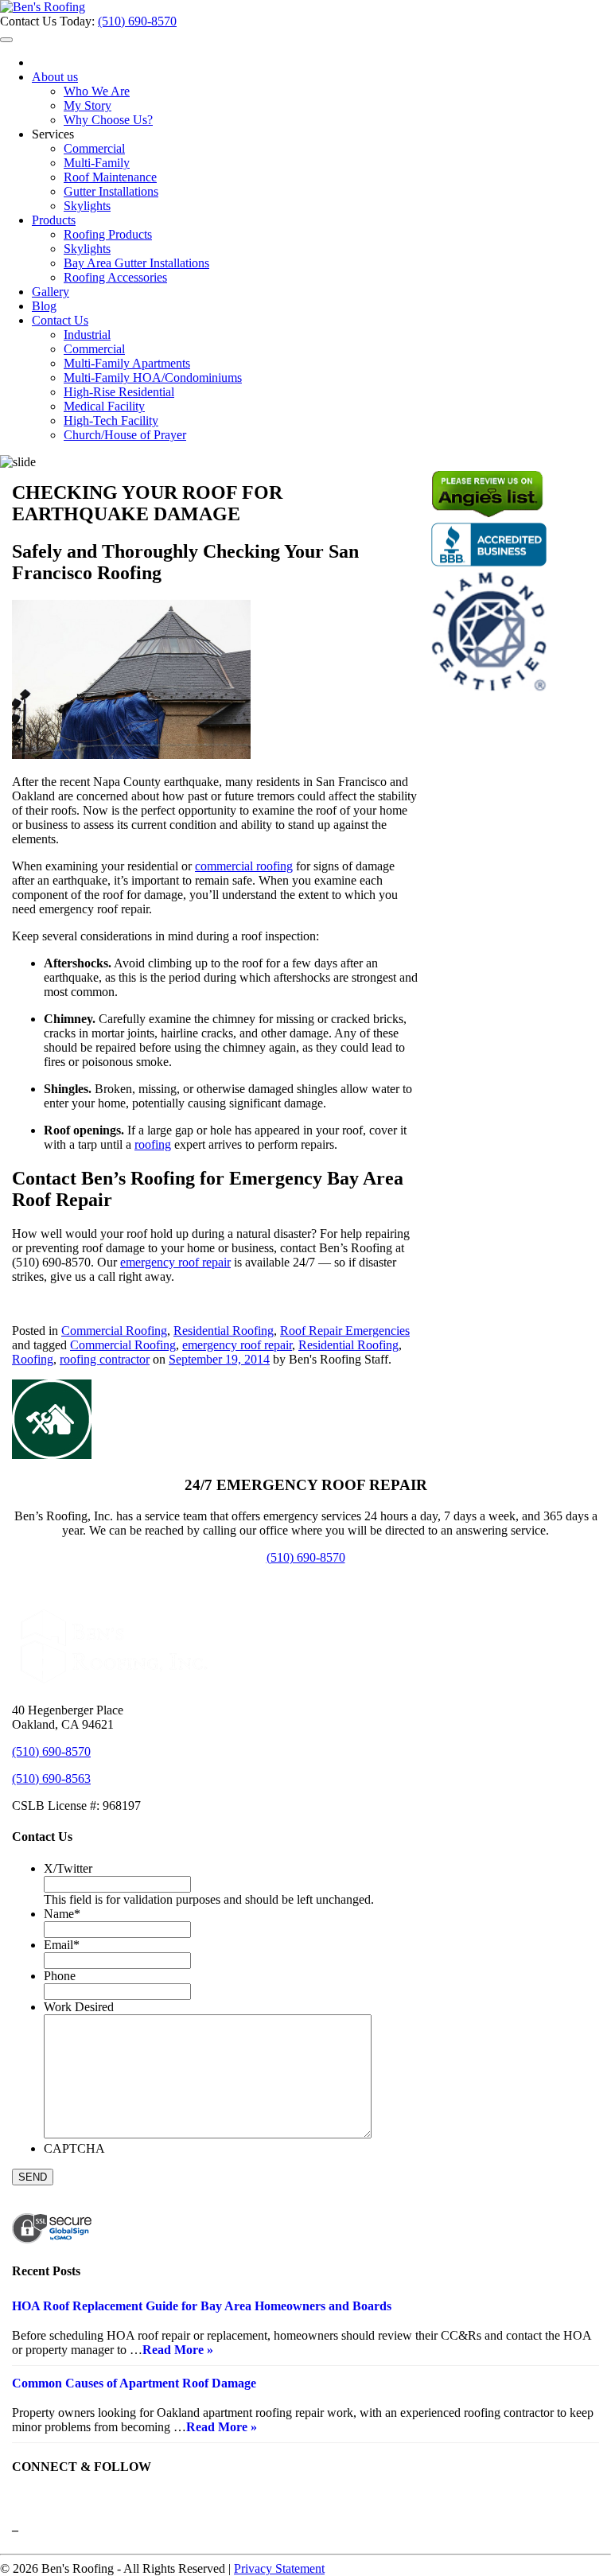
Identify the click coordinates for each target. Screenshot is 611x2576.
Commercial (94, 148)
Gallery (51, 292)
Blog (44, 306)
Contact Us (60, 320)
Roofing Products (108, 234)
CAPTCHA (74, 2148)
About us (55, 77)
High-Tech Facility (111, 420)
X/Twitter (68, 1868)
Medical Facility (104, 406)
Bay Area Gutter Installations (136, 263)
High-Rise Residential (119, 392)
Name (62, 1914)
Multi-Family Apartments (127, 363)
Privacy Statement (279, 2568)
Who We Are (97, 91)
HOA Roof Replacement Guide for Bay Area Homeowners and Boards (202, 2306)
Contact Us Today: (49, 21)
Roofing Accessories (115, 277)
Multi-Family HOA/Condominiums (153, 377)
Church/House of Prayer (125, 435)
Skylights (87, 206)
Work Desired (79, 2007)
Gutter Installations (111, 191)
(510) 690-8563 (51, 1778)
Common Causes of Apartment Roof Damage (134, 2383)
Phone (60, 1976)
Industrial (87, 335)
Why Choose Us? (108, 120)
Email (62, 1945)
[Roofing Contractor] (43, 7)
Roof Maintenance (110, 177)
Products (54, 220)
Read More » (178, 2350)
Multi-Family (97, 163)
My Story (88, 105)
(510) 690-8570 (137, 21)
